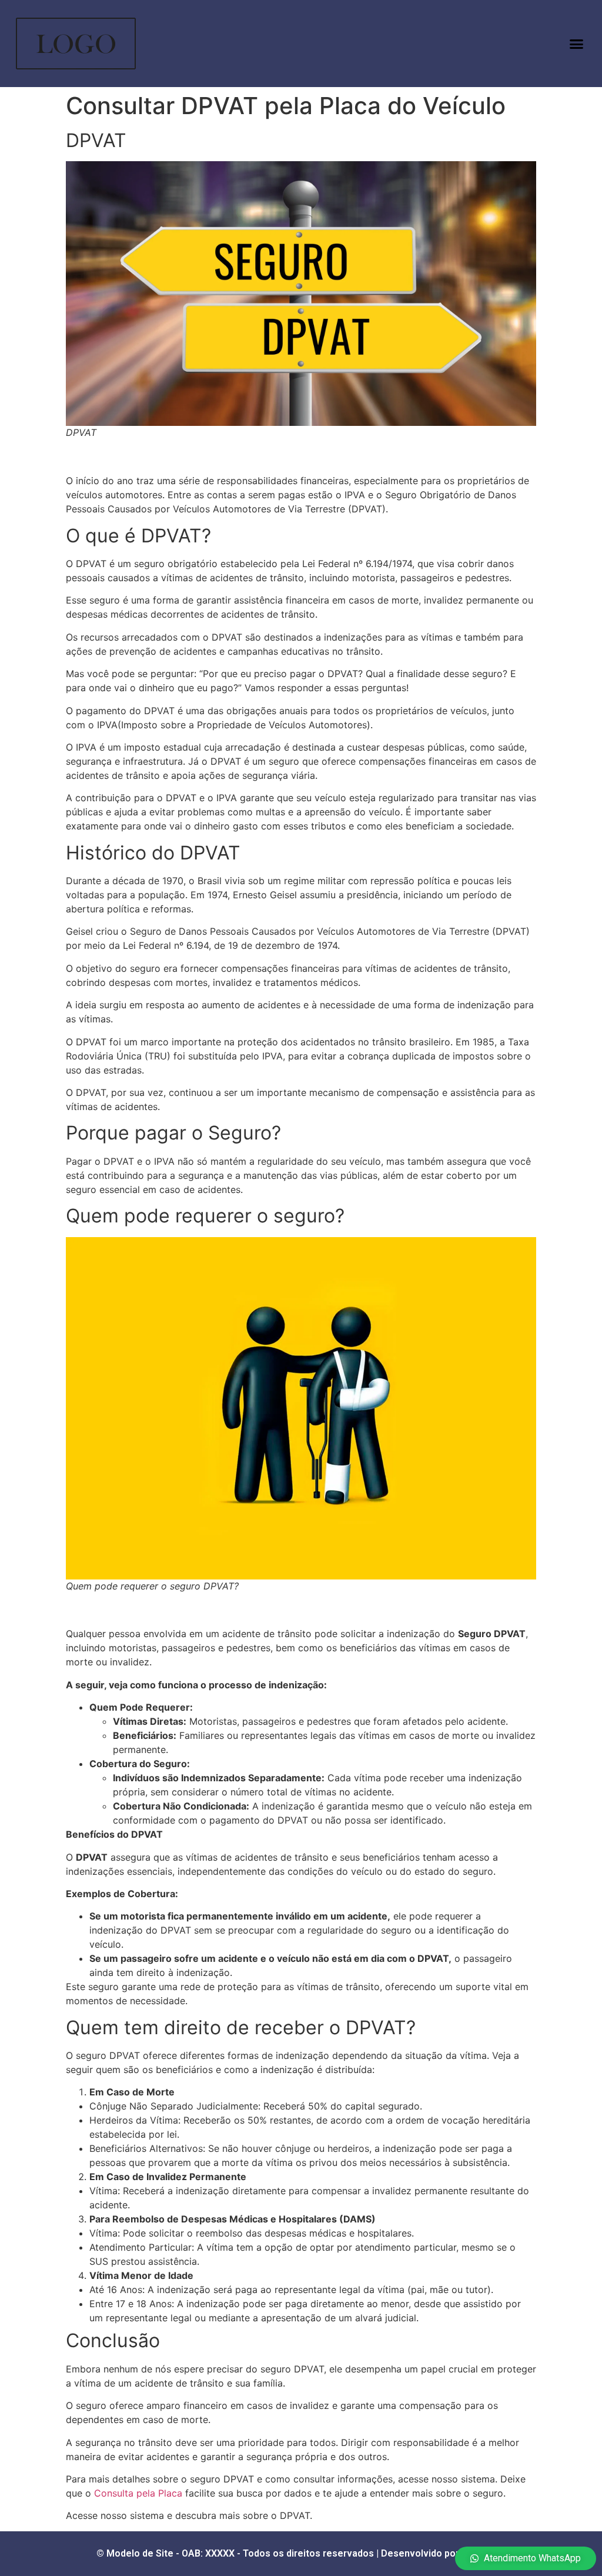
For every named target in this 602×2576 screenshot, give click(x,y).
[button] (576, 44)
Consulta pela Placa (138, 2493)
